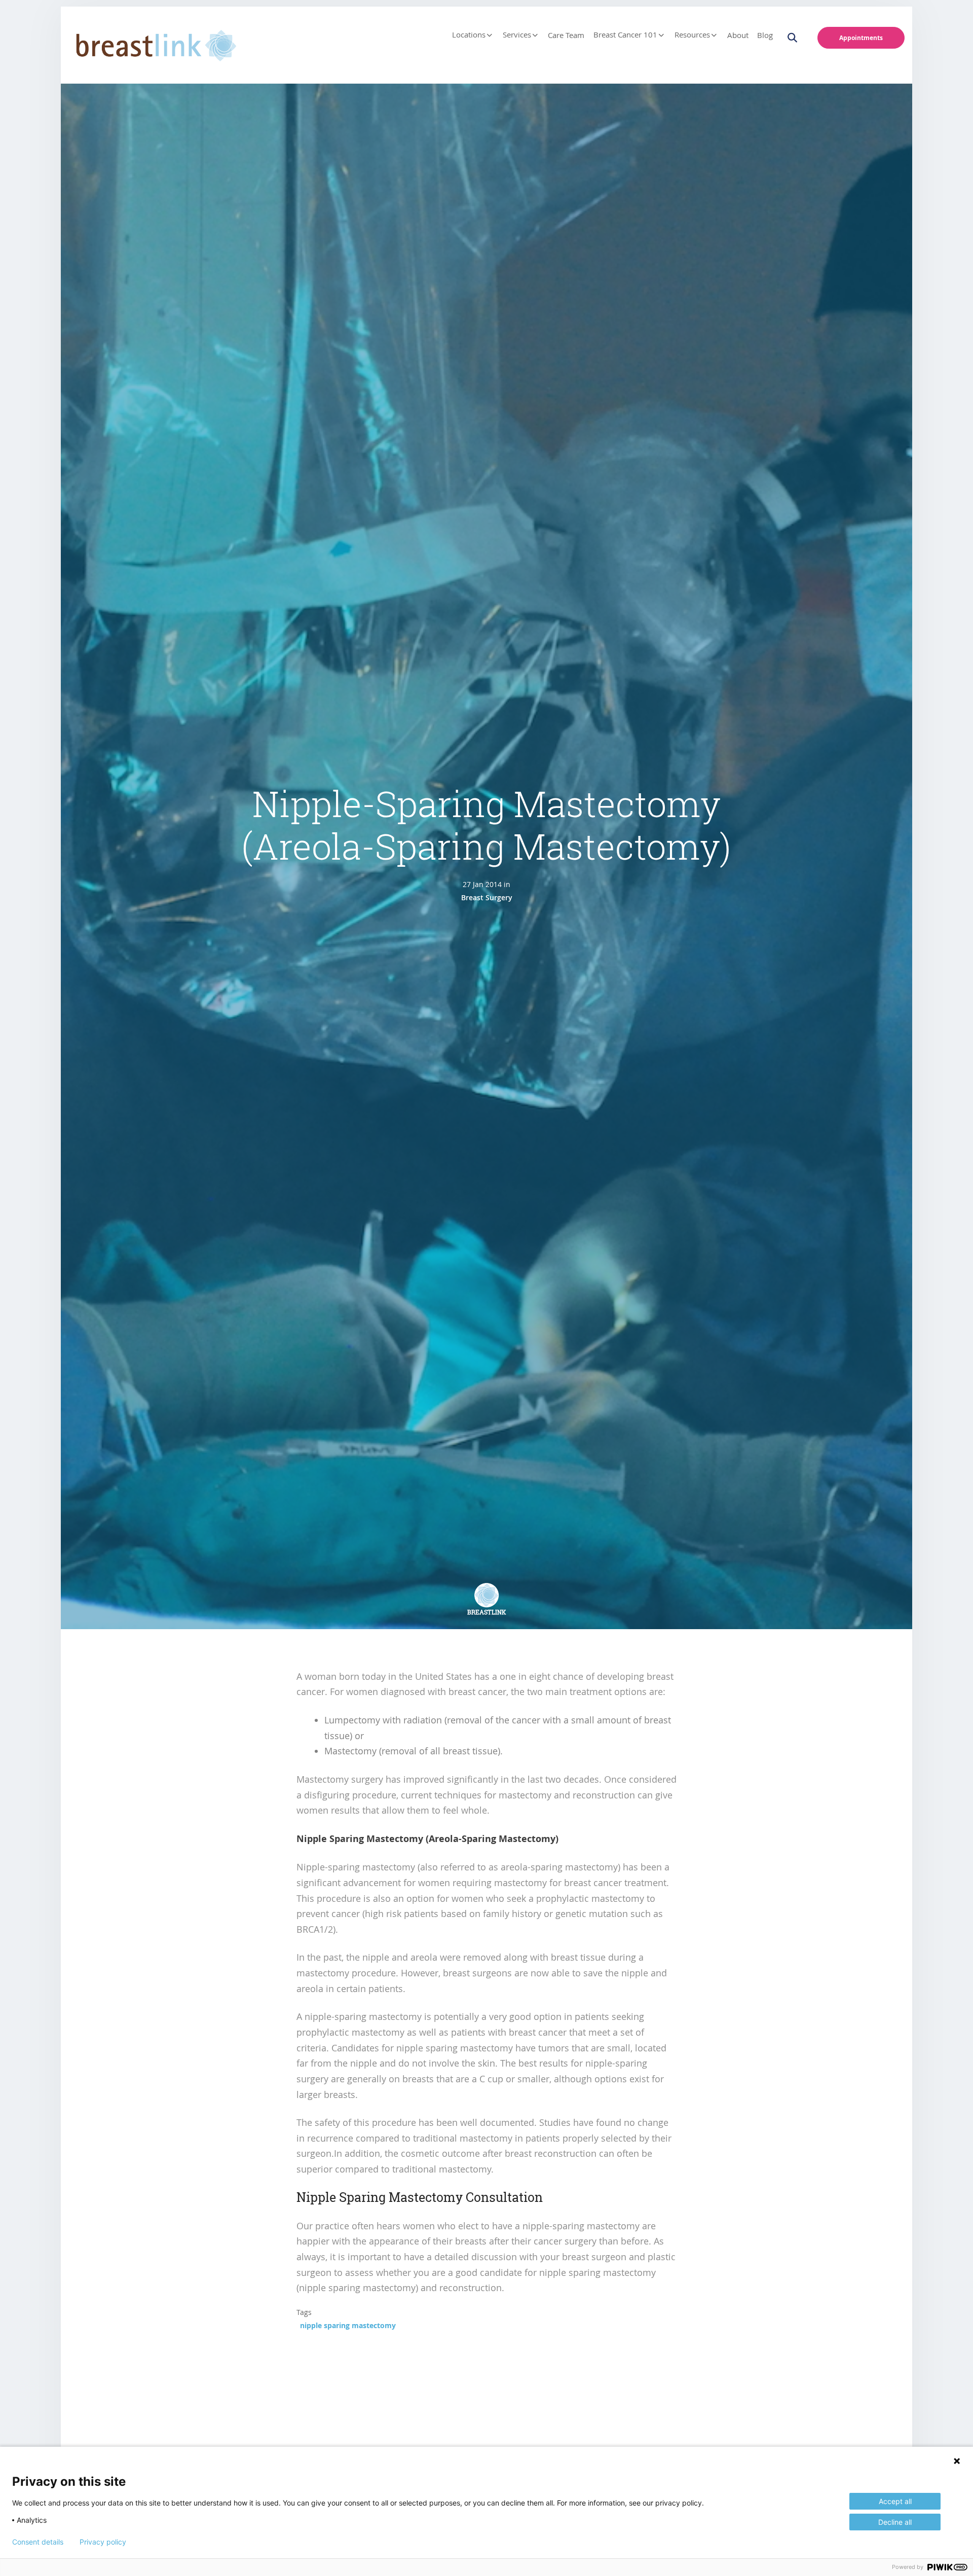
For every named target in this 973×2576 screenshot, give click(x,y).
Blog (765, 35)
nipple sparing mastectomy (348, 2325)
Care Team (566, 35)
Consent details (38, 2542)
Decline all (895, 2522)
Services (517, 35)
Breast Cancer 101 (625, 35)
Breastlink (487, 1612)
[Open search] (798, 38)
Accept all (895, 2501)
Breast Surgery (487, 897)
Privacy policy (103, 2542)
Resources (692, 35)
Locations (469, 35)
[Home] (153, 43)
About (738, 35)
